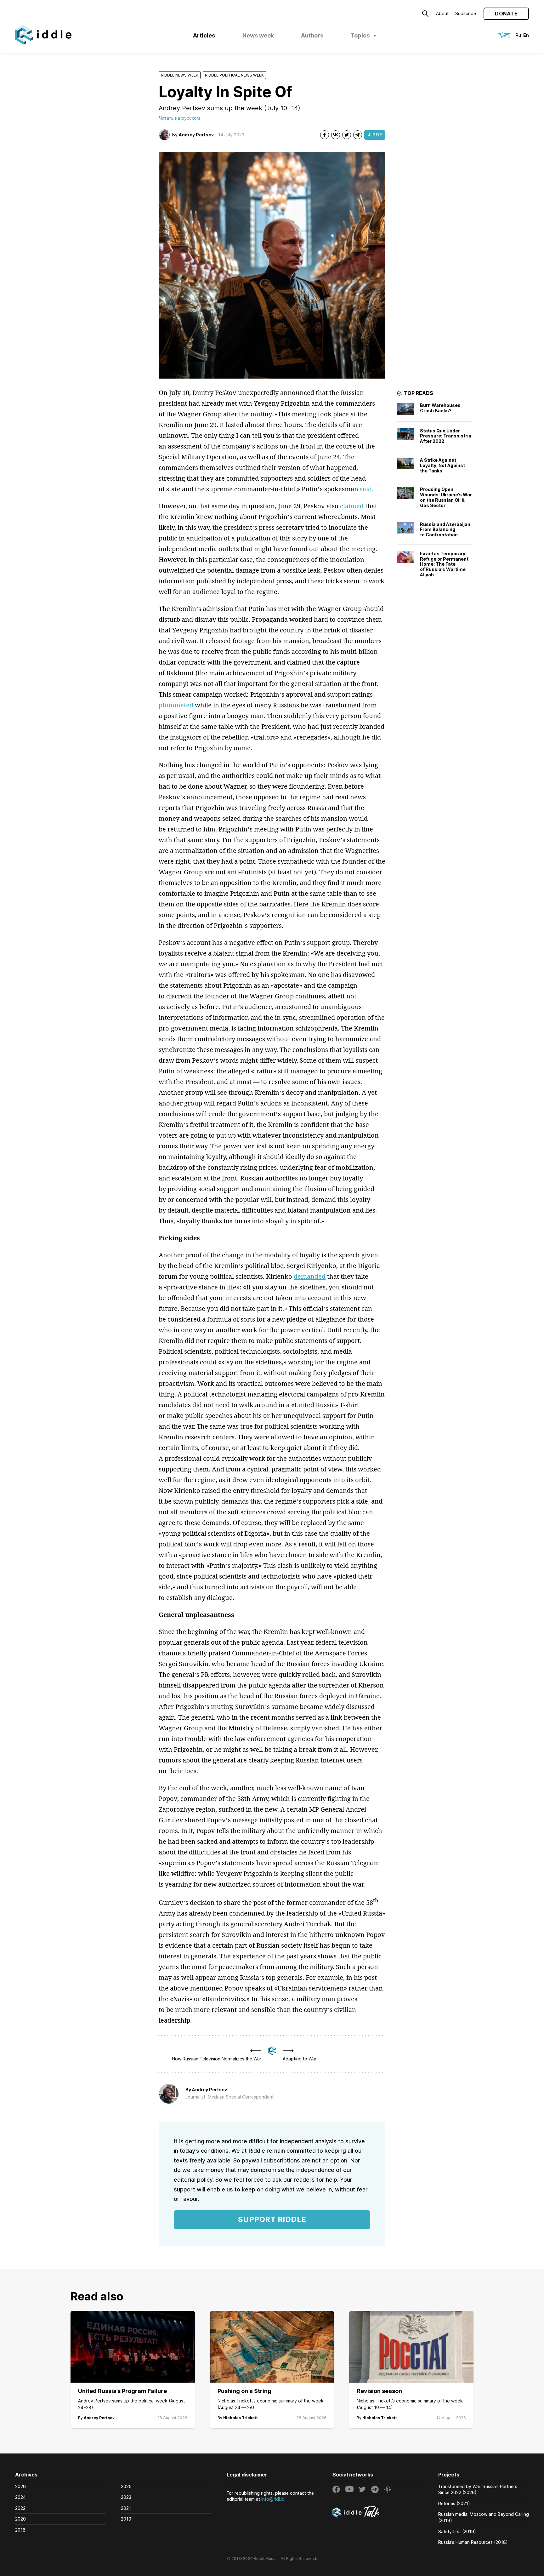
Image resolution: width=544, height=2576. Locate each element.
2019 (126, 2519)
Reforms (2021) (454, 2503)
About (442, 13)
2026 (20, 2486)
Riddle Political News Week (234, 75)
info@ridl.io (273, 2499)
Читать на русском (179, 118)
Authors (312, 35)
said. (367, 489)
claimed (352, 506)
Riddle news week (180, 75)
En (526, 35)
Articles (204, 35)
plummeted (176, 705)
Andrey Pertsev (196, 135)
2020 (20, 2519)
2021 (126, 2508)
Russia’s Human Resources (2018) (473, 2542)
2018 (20, 2530)
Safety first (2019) (457, 2531)
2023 (126, 2497)
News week (258, 35)
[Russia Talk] (378, 2513)
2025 (126, 2486)
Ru (518, 35)
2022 (20, 2508)
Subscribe (466, 13)
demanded (310, 1276)
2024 (20, 2497)
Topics (360, 35)
